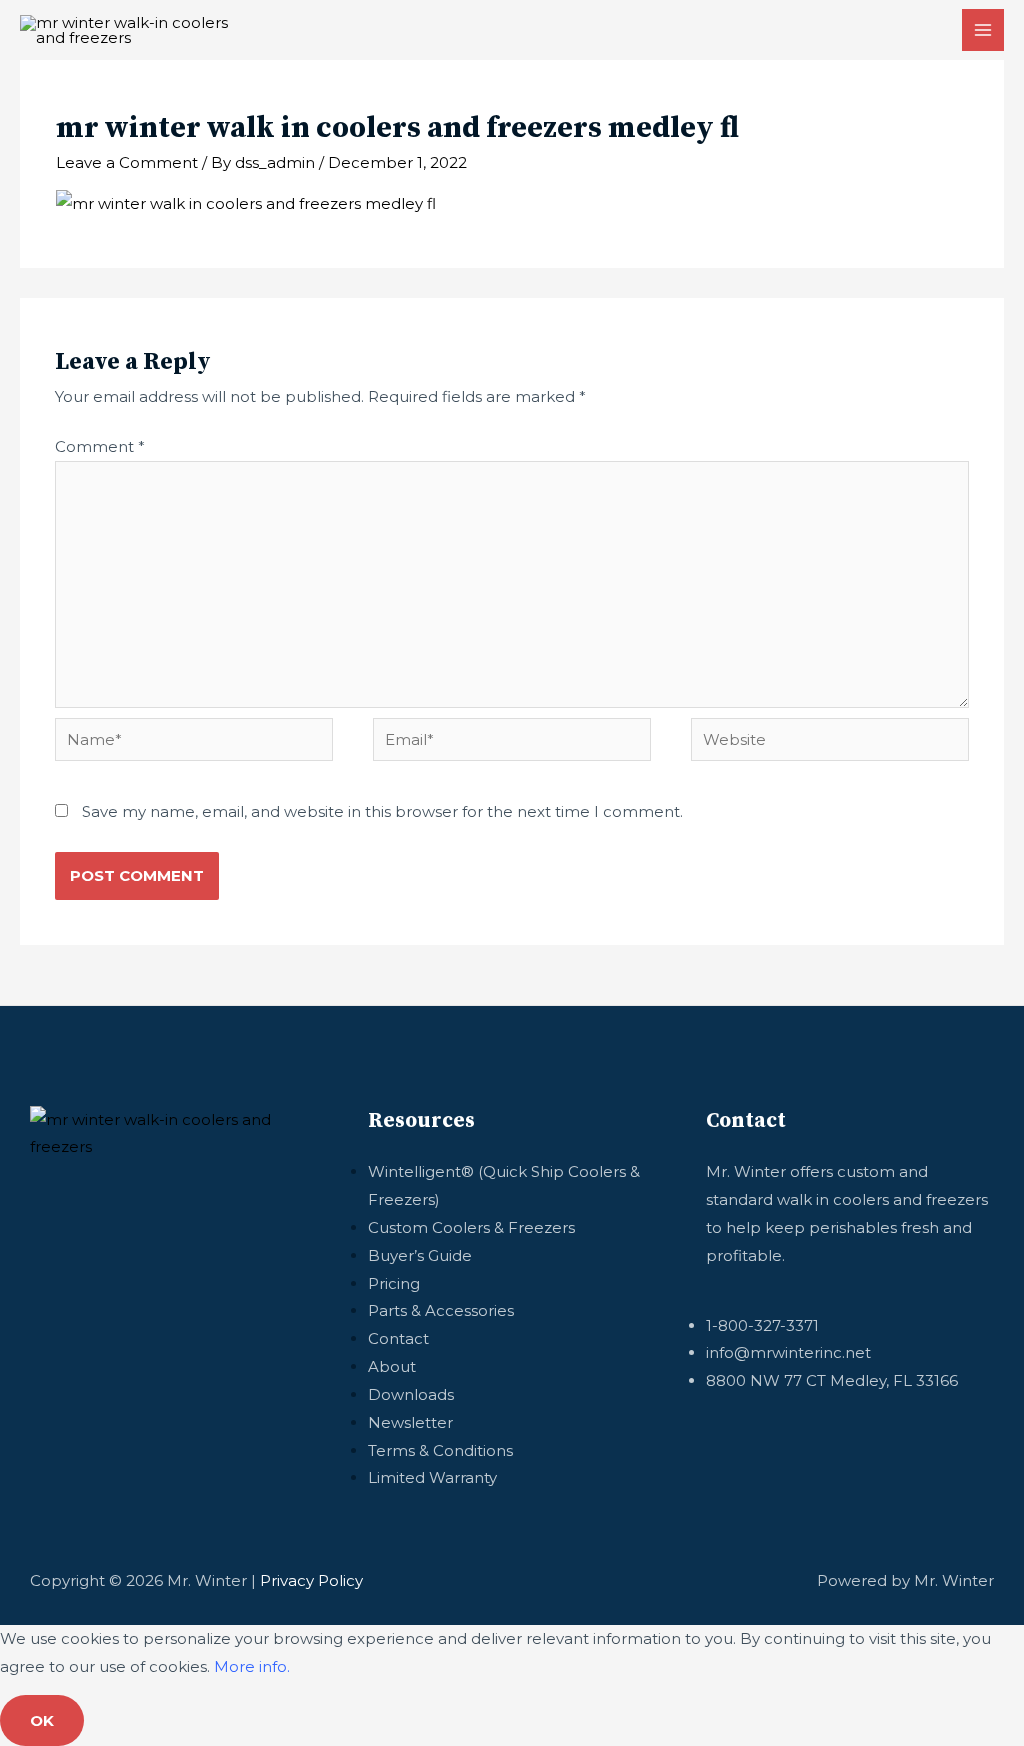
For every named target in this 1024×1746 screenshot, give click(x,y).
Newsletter (410, 1422)
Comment (100, 446)
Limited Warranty (432, 1477)
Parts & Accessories (441, 1310)
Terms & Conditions (440, 1450)
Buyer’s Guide (420, 1255)
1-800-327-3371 (762, 1325)
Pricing (394, 1283)
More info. (252, 1666)
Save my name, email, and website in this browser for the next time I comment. (382, 811)
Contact (398, 1338)
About (392, 1366)
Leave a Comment (127, 162)
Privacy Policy (311, 1580)
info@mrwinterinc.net (788, 1352)
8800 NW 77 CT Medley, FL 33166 (832, 1380)
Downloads (411, 1394)
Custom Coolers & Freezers (471, 1227)
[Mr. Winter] (132, 30)
